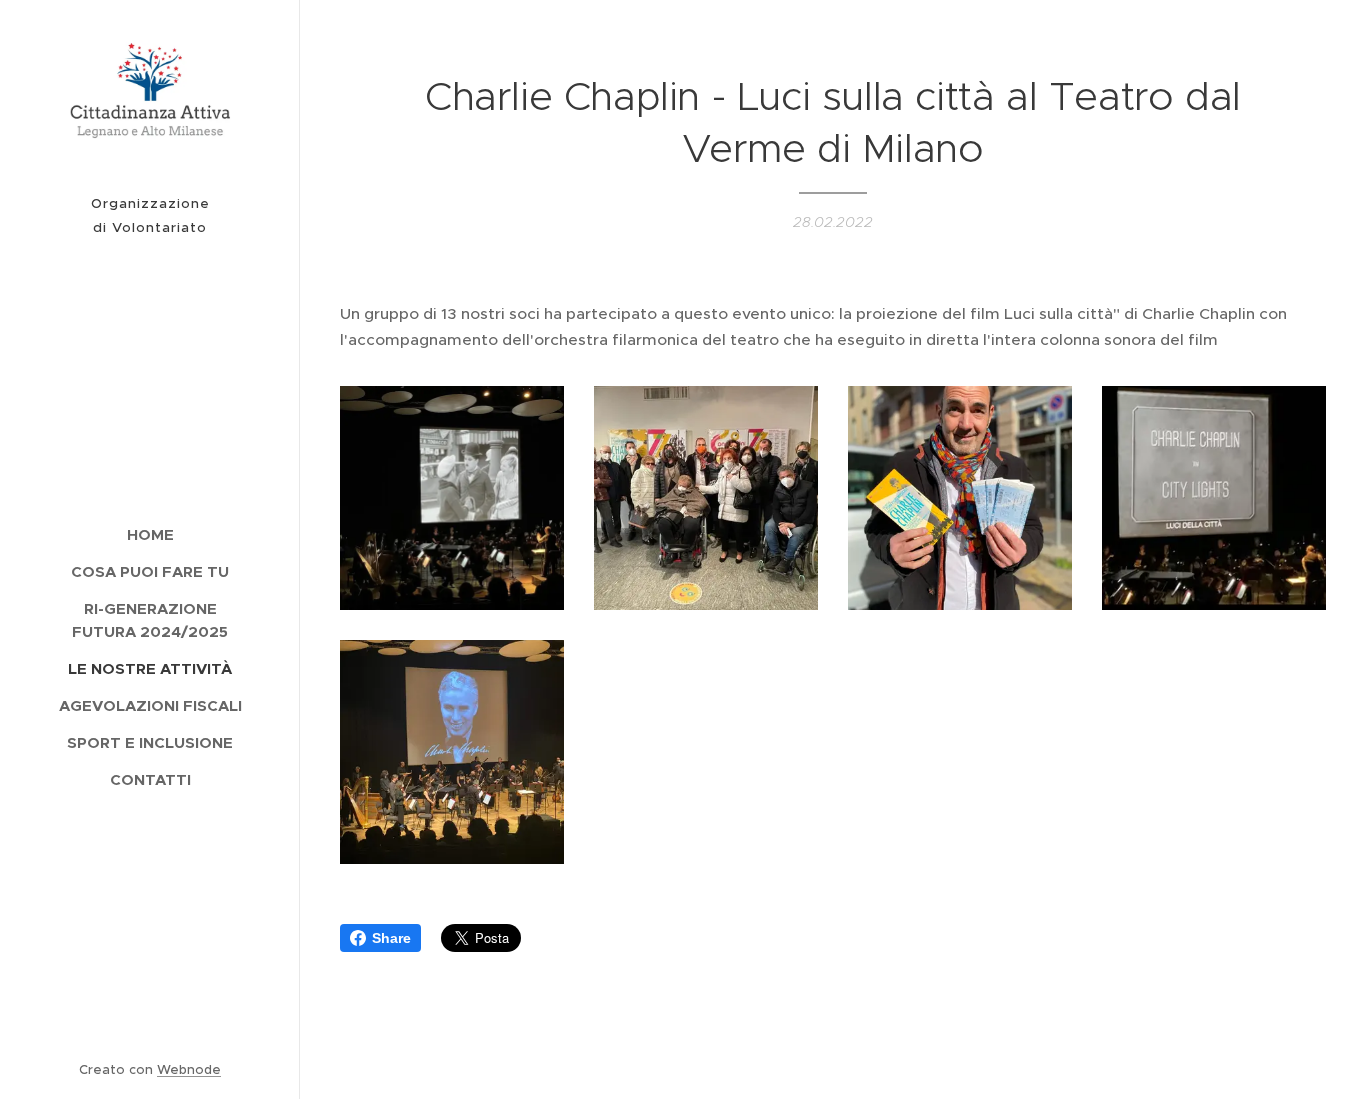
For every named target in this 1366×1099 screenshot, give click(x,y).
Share (391, 938)
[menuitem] (150, 534)
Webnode (189, 1069)
